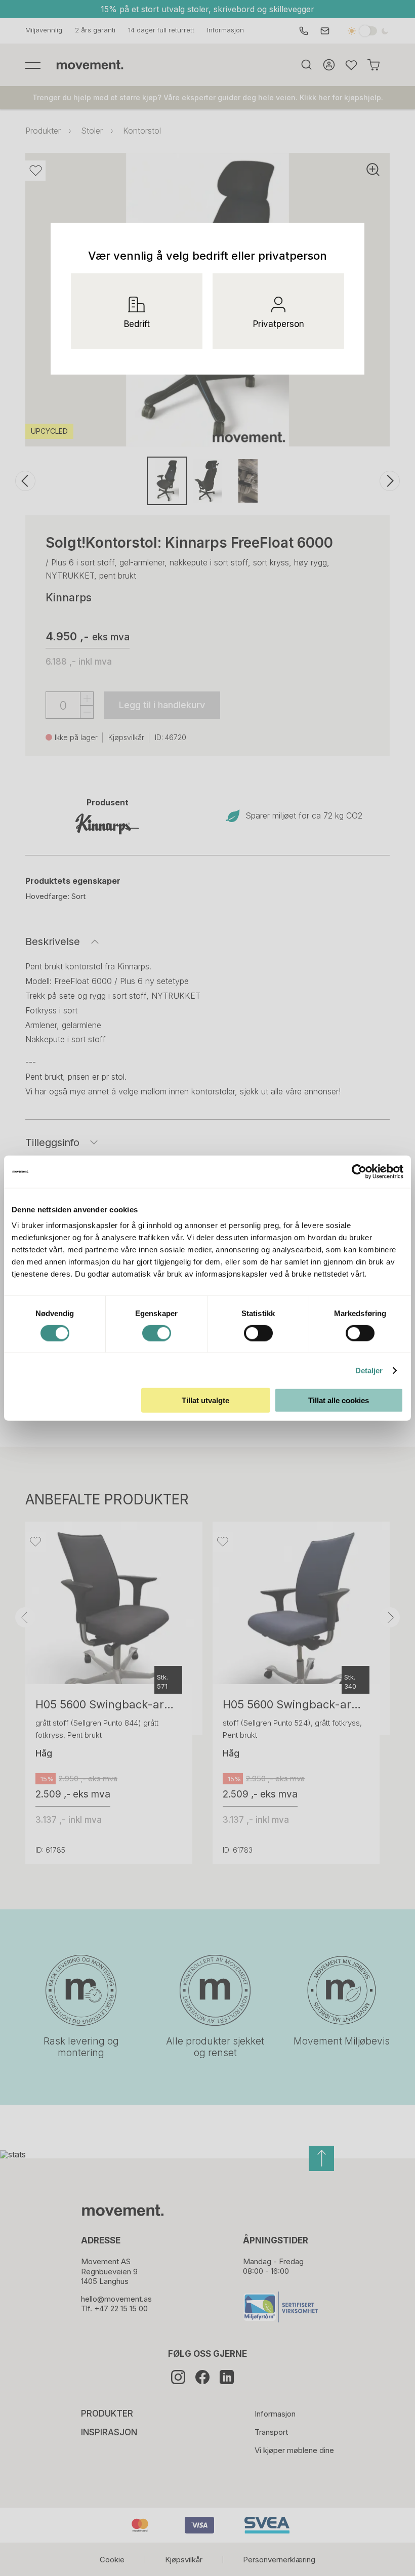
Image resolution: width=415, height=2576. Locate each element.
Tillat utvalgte (205, 1400)
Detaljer (369, 1370)
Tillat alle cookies (339, 1400)
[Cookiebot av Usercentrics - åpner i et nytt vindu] (367, 1171)
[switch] (157, 1333)
